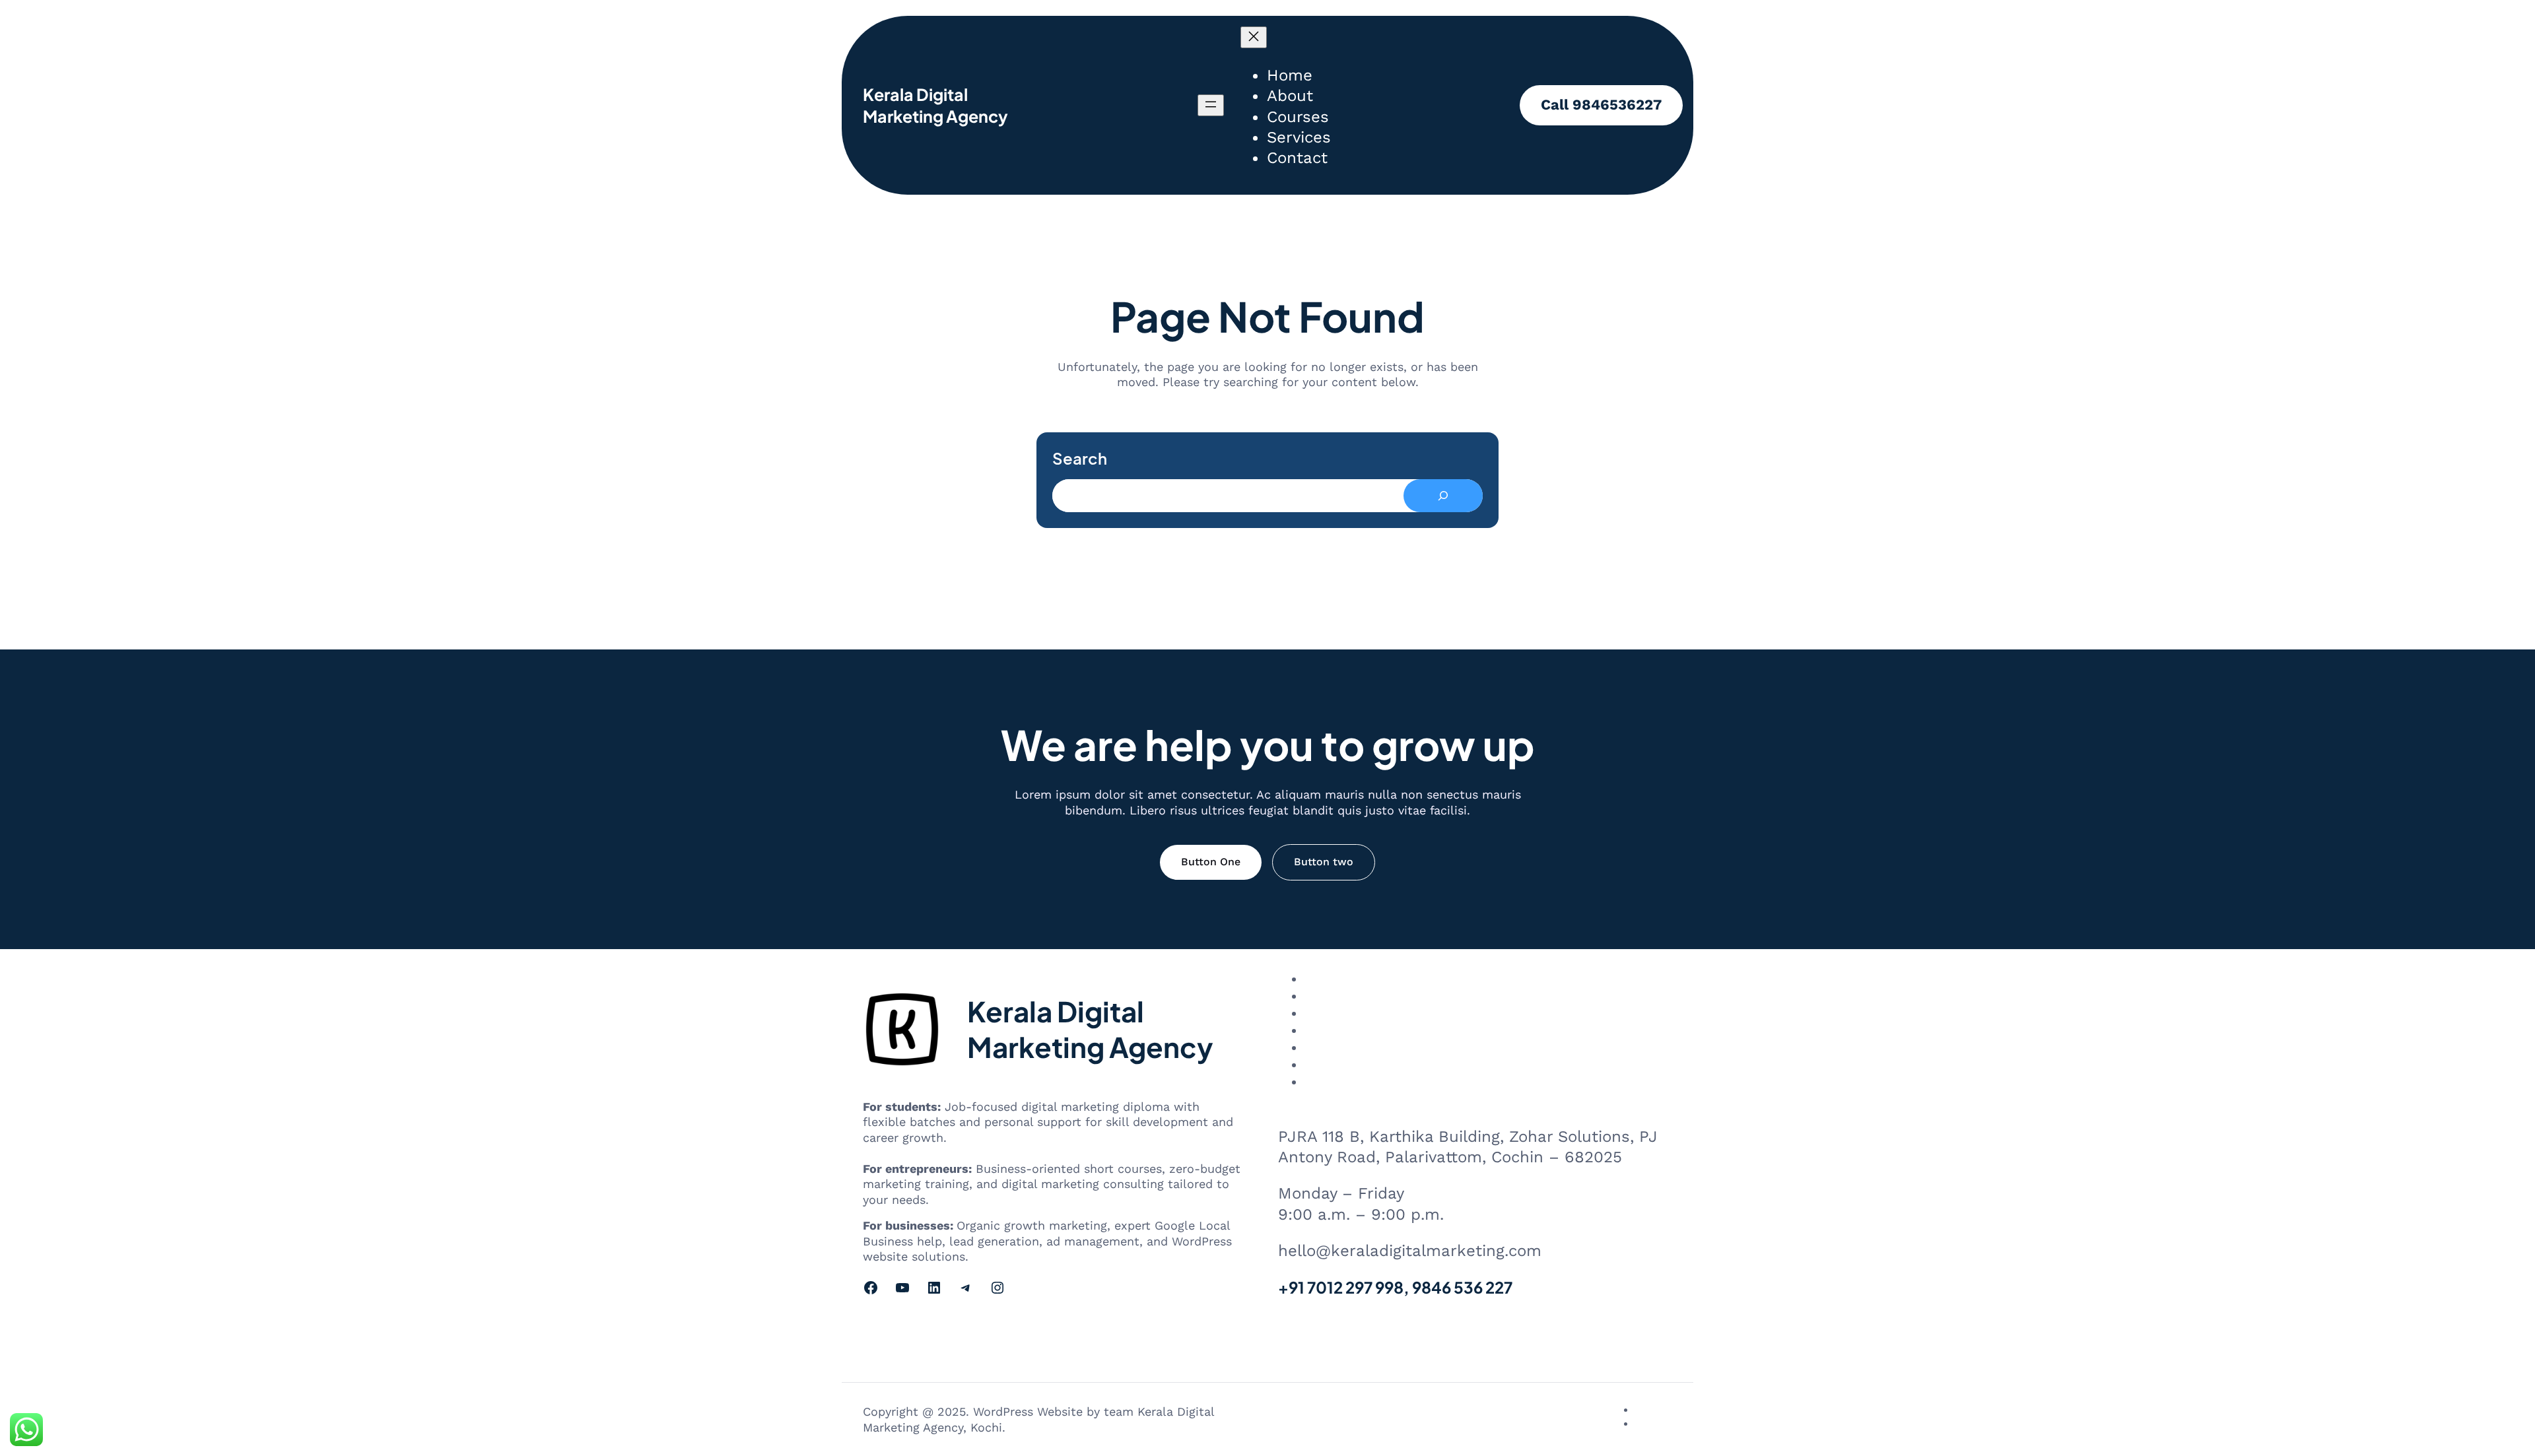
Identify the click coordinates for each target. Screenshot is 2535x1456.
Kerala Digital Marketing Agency (935, 105)
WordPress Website (1028, 1411)
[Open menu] (1211, 105)
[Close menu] (1254, 37)
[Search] (1443, 496)
